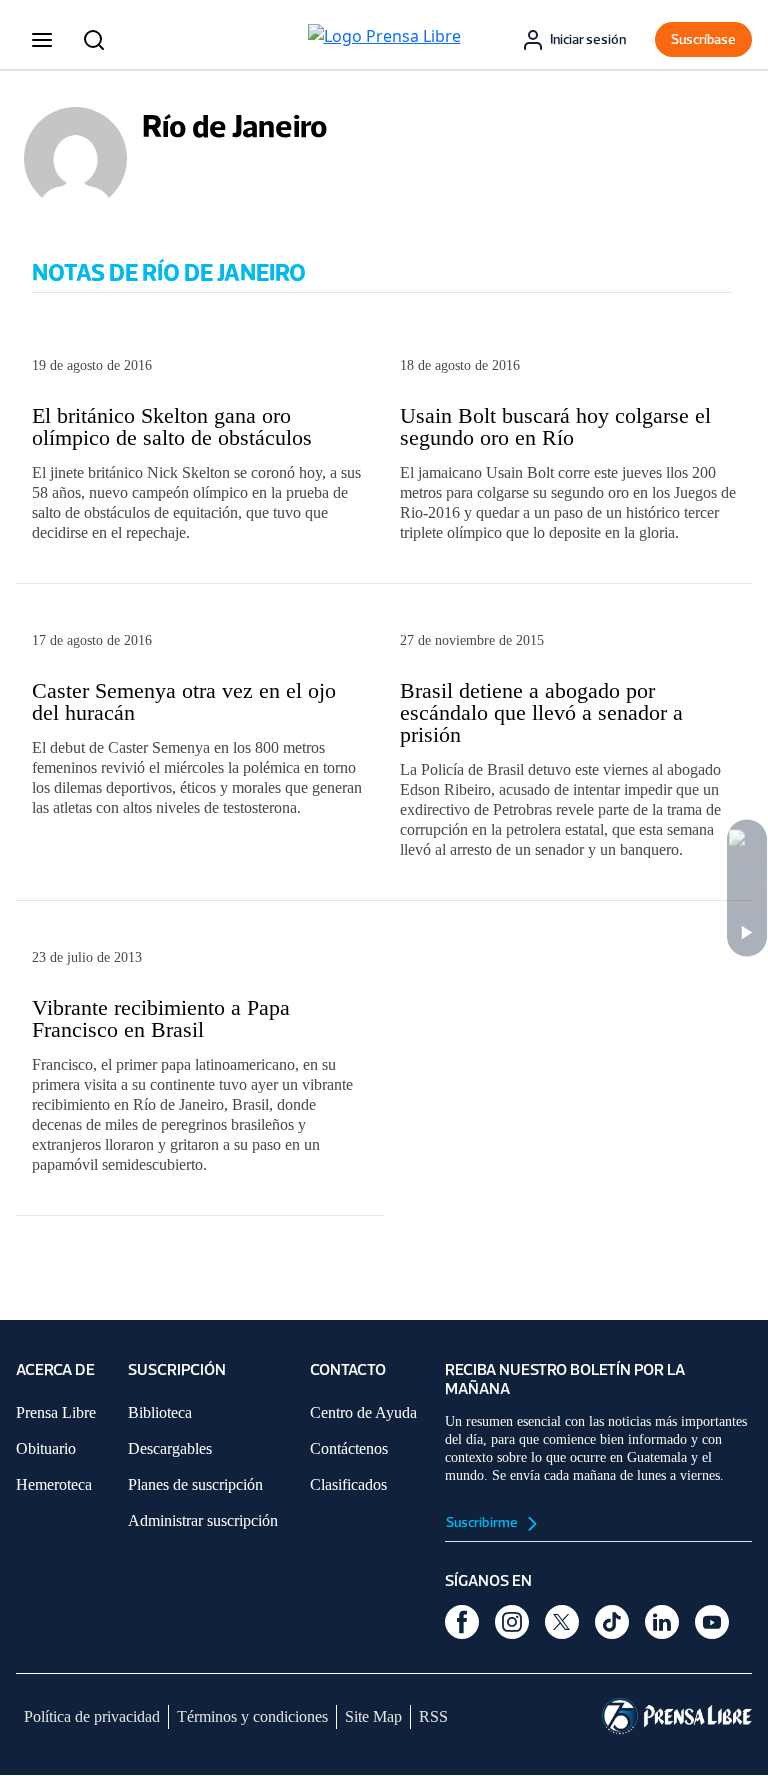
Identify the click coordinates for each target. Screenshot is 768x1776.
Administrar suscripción (203, 1520)
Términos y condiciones (252, 1716)
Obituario (46, 1448)
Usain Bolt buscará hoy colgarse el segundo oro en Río (555, 426)
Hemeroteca (54, 1484)
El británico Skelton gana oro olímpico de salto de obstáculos (175, 426)
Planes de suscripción (195, 1484)
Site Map (373, 1716)
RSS (433, 1716)
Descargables (170, 1448)
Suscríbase (703, 39)
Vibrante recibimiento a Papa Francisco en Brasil (161, 1018)
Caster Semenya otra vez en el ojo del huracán (184, 701)
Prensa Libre (56, 1412)
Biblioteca (160, 1412)
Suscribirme (483, 1522)
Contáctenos (349, 1448)
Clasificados (348, 1484)
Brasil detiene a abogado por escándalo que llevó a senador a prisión (541, 712)
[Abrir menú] (42, 40)
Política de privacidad (92, 1716)
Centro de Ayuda (363, 1412)
